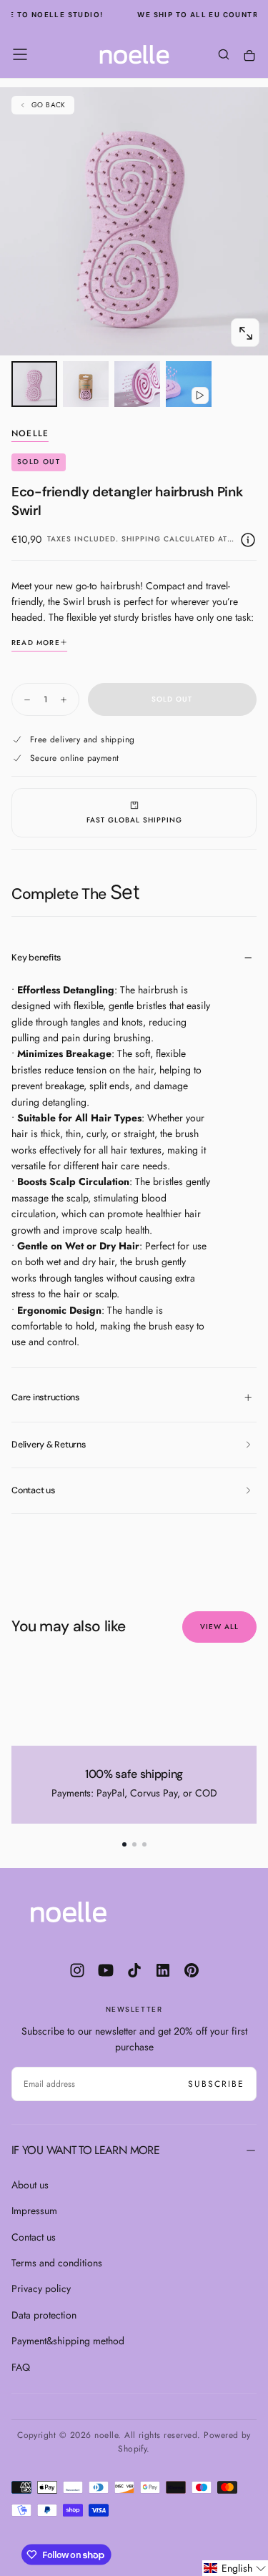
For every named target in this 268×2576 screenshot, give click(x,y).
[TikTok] (134, 1970)
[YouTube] (106, 1970)
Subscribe (216, 2084)
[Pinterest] (192, 1970)
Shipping (141, 539)
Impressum (34, 2211)
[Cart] (249, 56)
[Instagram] (77, 1970)
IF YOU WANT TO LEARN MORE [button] (85, 2150)
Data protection (44, 2315)
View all (219, 1627)
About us (30, 2185)
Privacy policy (41, 2289)
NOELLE (30, 434)
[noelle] (69, 1912)
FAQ (21, 2367)
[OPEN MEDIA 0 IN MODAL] (245, 333)
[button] (20, 54)
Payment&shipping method (68, 2341)
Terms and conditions (57, 2263)
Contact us (34, 2237)
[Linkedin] (163, 1970)
